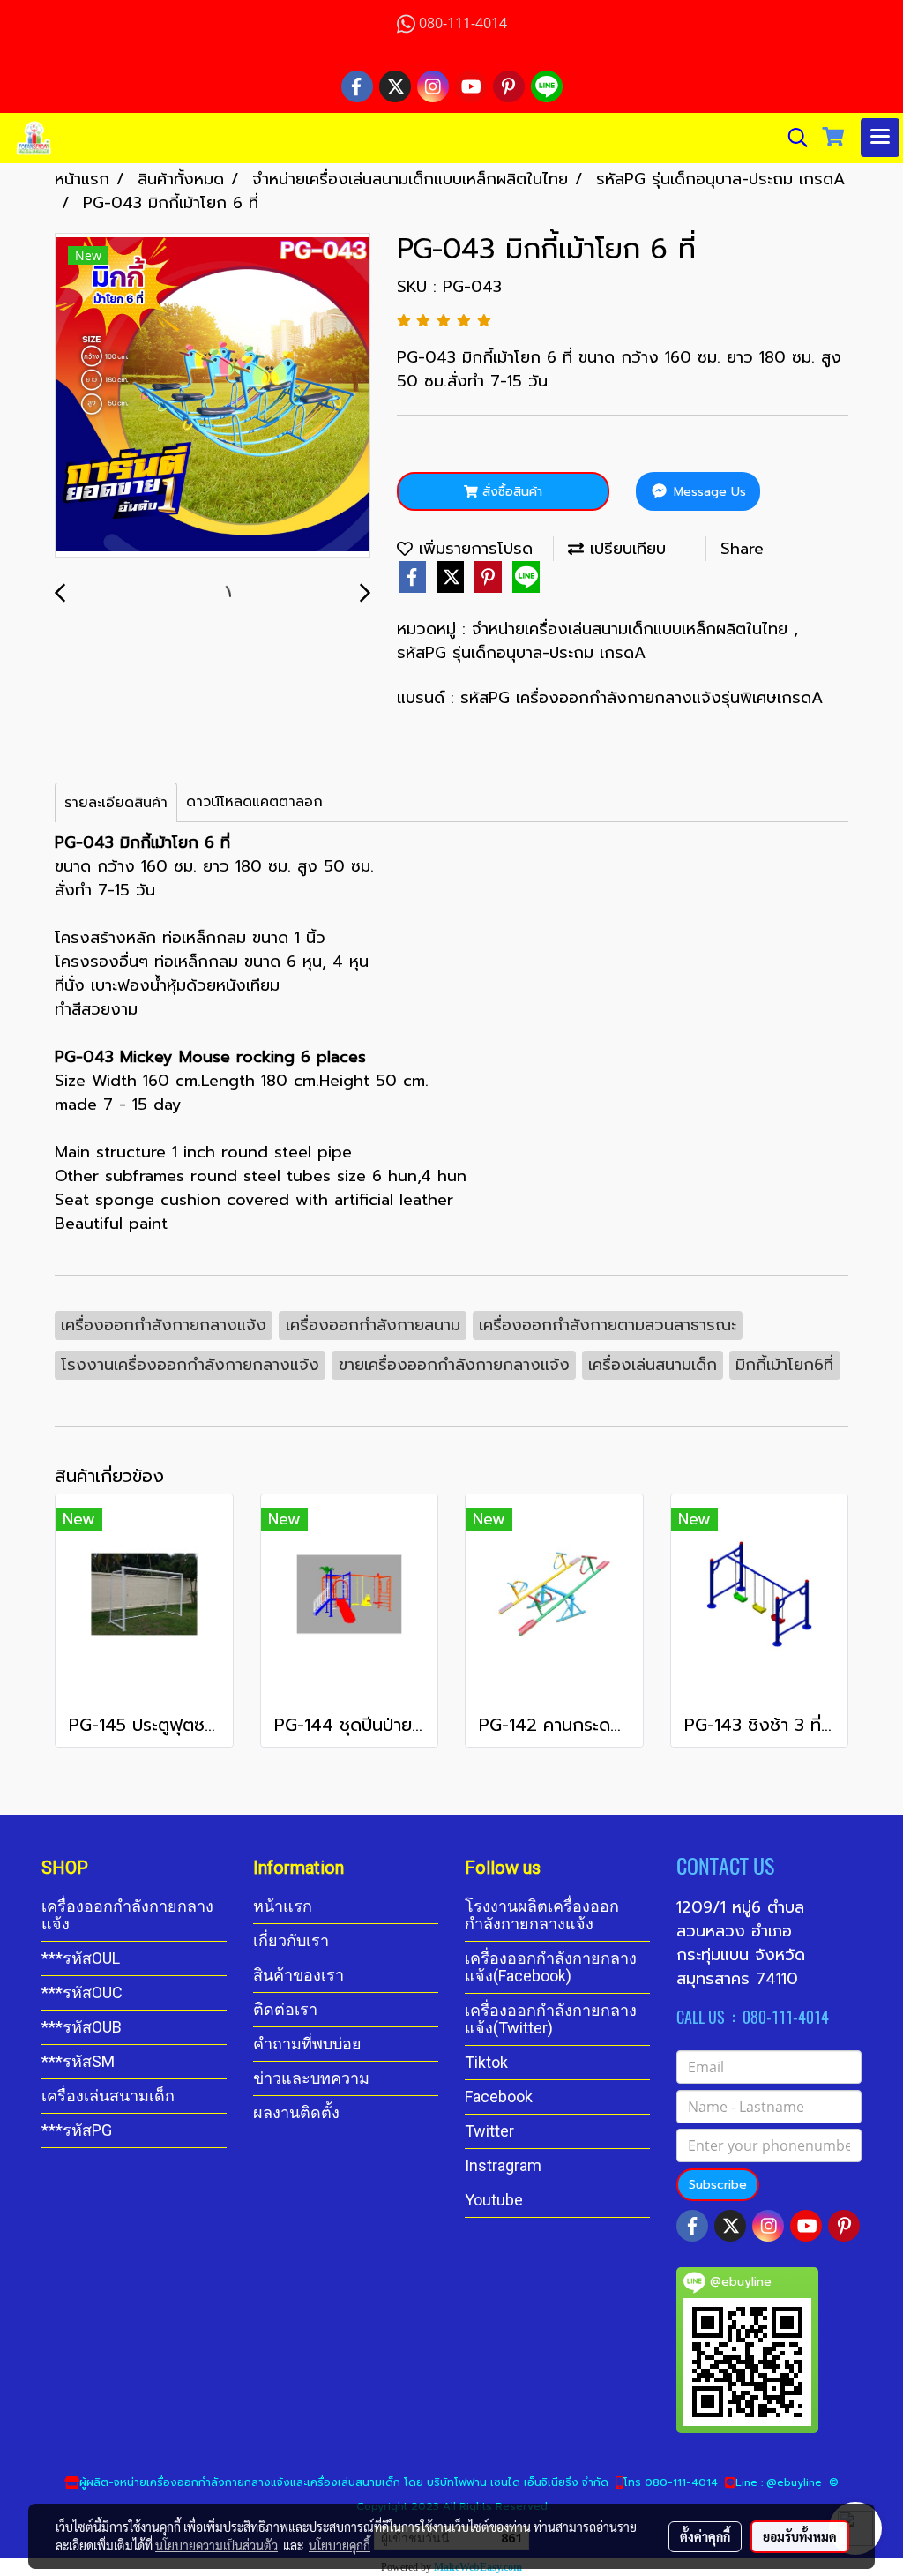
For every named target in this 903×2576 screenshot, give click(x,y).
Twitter (489, 2131)
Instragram (503, 2165)
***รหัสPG (77, 2130)
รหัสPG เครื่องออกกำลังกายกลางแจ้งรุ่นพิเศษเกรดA (642, 698)
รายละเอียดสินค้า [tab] (116, 803)
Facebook (499, 2097)
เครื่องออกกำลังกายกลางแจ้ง (127, 1915)
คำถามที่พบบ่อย (307, 2044)
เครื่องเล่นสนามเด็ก (108, 2096)
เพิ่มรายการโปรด (473, 549)
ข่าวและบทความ (311, 2078)
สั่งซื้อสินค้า (510, 492)
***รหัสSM (78, 2061)
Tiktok (486, 2062)
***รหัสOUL (81, 1958)
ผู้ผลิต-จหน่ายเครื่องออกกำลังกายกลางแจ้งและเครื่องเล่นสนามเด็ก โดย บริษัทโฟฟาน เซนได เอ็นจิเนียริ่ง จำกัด (344, 2482)
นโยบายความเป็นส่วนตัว (216, 2545)
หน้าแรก (283, 1906)
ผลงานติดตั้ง (296, 2112)
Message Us (708, 492)
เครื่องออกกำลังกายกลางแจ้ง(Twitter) (551, 2019)
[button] (792, 138)
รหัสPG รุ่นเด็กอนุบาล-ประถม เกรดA (521, 653)
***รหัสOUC (82, 1992)
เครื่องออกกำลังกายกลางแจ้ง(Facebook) (551, 1967)
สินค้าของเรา (299, 1975)
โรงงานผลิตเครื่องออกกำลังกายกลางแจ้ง (542, 1915)
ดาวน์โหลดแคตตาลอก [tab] (254, 802)
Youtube (494, 2200)
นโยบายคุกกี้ (340, 2545)
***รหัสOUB (82, 2027)
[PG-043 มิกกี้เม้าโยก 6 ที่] (213, 396)
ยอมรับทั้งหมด (800, 2536)
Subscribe (718, 2185)
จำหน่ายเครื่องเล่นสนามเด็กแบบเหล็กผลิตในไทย (633, 629)
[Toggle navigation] (880, 138)
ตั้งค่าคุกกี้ (705, 2536)
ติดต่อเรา (285, 2009)
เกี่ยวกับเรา (291, 1940)
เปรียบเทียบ (625, 549)
